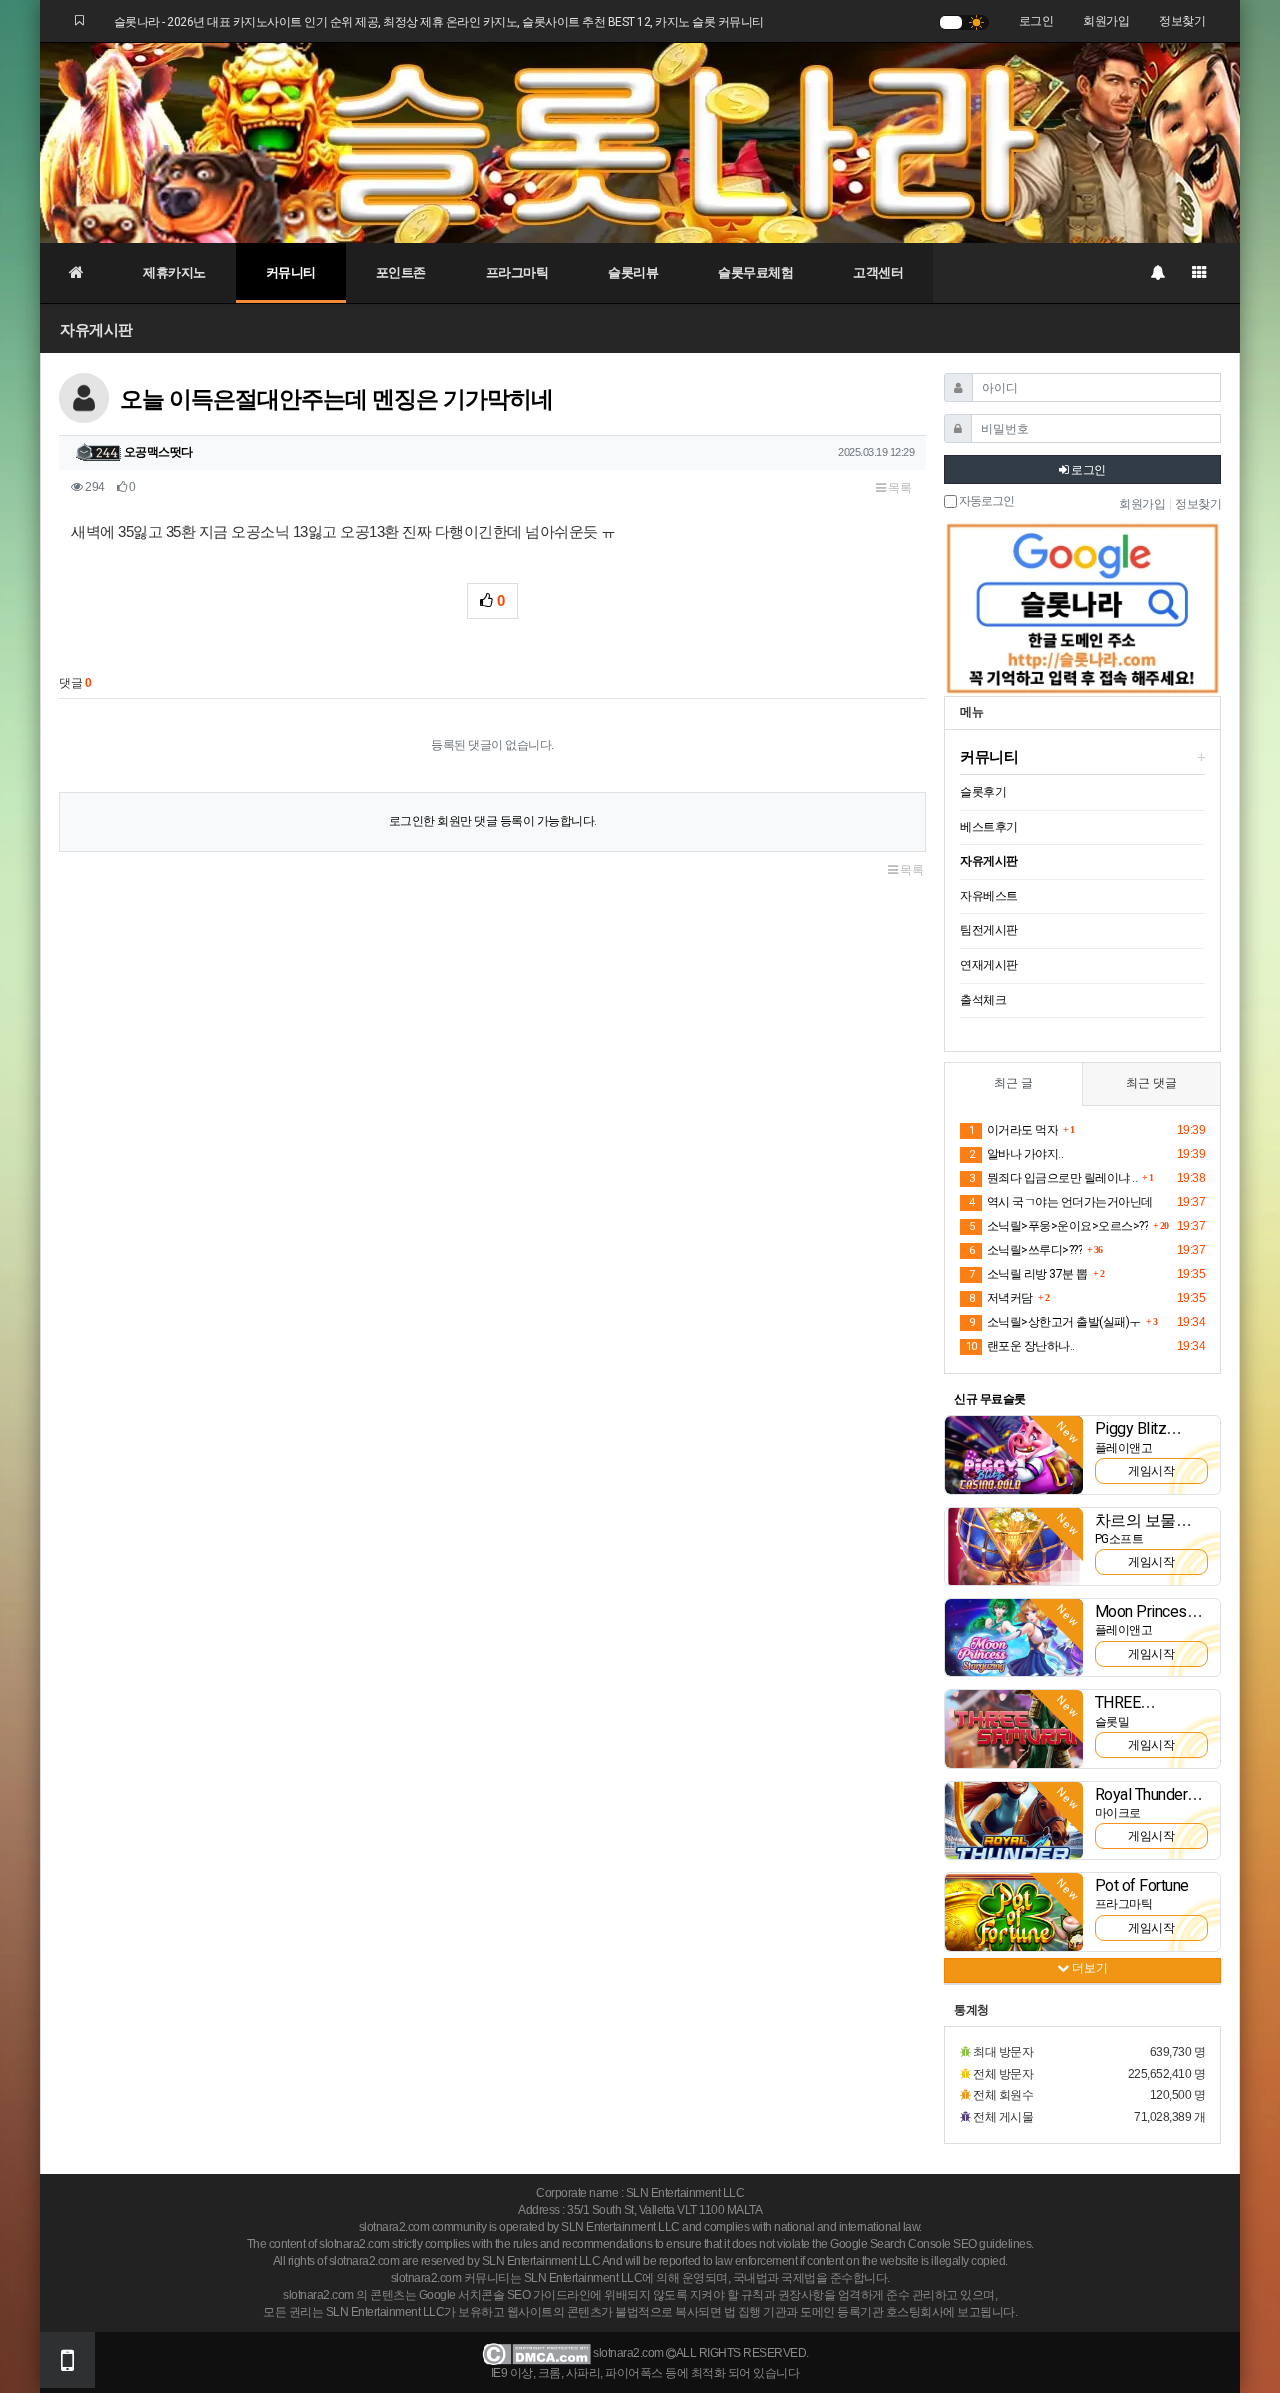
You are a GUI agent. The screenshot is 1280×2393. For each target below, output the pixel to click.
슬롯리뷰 (633, 272)
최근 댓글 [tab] (1151, 1083)
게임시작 (1151, 1471)
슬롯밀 (1112, 1722)
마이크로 (1118, 1813)
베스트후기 (989, 827)
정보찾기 (1182, 21)
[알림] (1157, 273)
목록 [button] (899, 488)
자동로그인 (985, 501)
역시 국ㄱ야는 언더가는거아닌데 (1061, 1202)
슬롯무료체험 (755, 272)
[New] (1014, 1454)
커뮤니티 (291, 272)
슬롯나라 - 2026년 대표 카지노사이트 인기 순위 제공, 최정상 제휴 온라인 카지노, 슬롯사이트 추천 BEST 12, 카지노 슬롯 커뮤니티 (439, 22)
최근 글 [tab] (1013, 1083)
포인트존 (401, 272)
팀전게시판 (989, 930)
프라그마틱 (517, 272)
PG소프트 (1119, 1539)
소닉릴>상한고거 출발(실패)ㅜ (1055, 1322)
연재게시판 (989, 965)
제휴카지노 (174, 272)
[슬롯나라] (640, 142)
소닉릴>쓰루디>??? (1025, 1250)
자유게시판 (96, 329)
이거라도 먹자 (1013, 1130)
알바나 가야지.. (1016, 1154)
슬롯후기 (983, 792)
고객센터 (878, 272)
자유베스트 (989, 896)
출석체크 (983, 1000)
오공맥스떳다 (158, 452)
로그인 (1036, 21)
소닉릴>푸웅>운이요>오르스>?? (1058, 1226)
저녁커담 (1001, 1298)
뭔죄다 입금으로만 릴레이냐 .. (1053, 1178)
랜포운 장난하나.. (1020, 1346)
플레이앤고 (1124, 1448)
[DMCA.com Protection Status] (536, 2354)
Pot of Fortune (1142, 1885)
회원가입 (1106, 21)
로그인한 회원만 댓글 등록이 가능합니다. (493, 821)
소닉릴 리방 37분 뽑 (1028, 1274)
